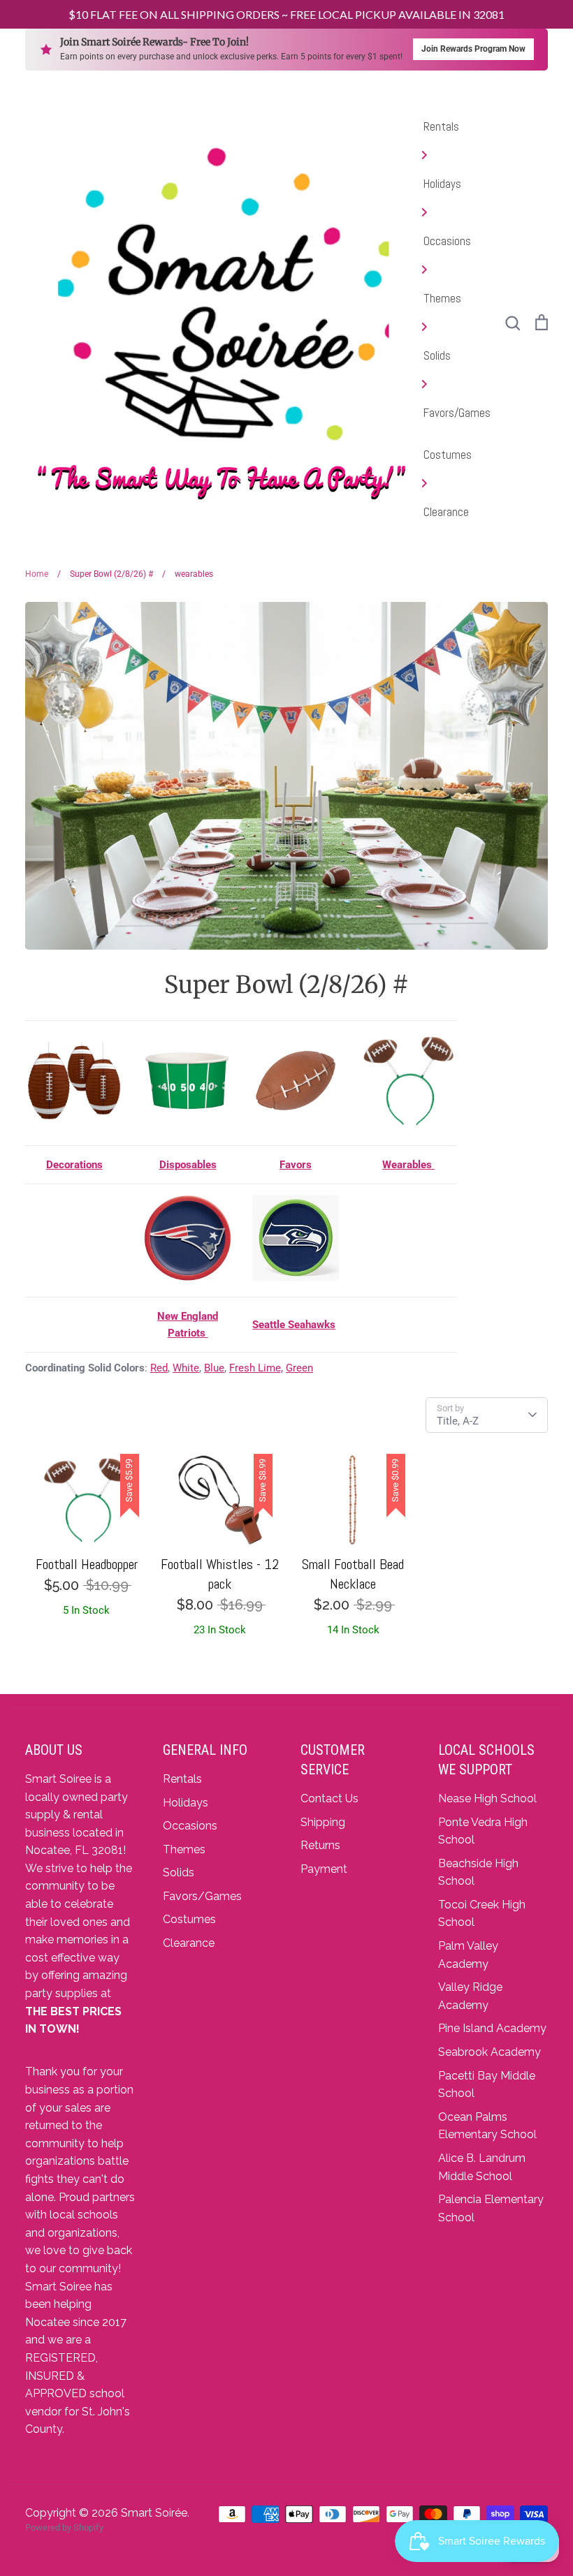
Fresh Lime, (256, 1368)
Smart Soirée (154, 2513)
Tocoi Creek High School (482, 1914)
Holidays (442, 184)
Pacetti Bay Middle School (487, 2085)
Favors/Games (457, 413)
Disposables (188, 1165)
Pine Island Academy (492, 2028)
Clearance (446, 512)
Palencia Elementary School (491, 2208)
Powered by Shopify (64, 2527)
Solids (437, 355)
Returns (320, 1845)
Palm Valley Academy (468, 1955)
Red (159, 1368)
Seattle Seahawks (294, 1325)
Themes (442, 298)
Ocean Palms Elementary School (487, 2126)
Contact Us (329, 1798)
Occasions (447, 241)
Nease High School (487, 1798)
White (186, 1368)
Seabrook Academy (489, 2052)
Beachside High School (478, 1872)
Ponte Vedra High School (483, 1831)
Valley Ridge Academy (470, 1996)
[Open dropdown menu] (457, 155)
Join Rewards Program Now (473, 49)
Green (299, 1368)
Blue (214, 1368)
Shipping (323, 1822)
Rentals (441, 126)
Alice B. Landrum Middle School (482, 2167)
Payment (324, 1869)
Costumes (448, 455)
